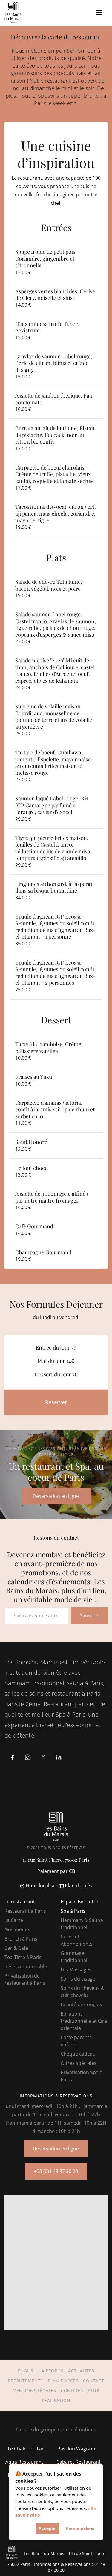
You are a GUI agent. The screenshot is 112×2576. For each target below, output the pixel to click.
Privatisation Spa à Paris (82, 2076)
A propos (53, 2371)
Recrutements (26, 2381)
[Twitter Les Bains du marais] (43, 1757)
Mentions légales (34, 2391)
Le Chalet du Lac (26, 2449)
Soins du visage (78, 1979)
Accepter (48, 2528)
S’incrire (89, 1616)
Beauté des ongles (81, 2004)
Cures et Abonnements (77, 1940)
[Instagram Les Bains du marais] (28, 1757)
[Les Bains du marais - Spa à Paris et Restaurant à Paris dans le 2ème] (56, 1826)
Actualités (81, 2371)
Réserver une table (26, 1967)
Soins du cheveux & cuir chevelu (83, 1992)
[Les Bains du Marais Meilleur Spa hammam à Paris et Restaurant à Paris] (13, 13)
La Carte (14, 1920)
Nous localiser (41, 1886)
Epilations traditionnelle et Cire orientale (84, 2021)
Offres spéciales (79, 2063)
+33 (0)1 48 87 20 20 (56, 2171)
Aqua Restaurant (24, 2462)
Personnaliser (80, 2528)
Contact (93, 2381)
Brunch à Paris (21, 1939)
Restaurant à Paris (25, 1911)
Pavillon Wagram (76, 2449)
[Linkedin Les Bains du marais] (59, 1757)
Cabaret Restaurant (79, 2462)
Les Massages (76, 1970)
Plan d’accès (78, 1886)
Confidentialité (80, 2391)
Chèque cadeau (78, 2054)
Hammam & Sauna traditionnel (82, 1924)
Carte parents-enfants (77, 2041)
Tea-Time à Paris (23, 1957)
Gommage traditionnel (74, 1957)
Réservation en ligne (56, 2149)
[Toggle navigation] (99, 13)
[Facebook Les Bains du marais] (12, 1757)
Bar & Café (16, 1948)
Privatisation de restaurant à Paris (25, 1979)
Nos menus (17, 1929)
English (27, 2371)
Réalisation (56, 2400)
